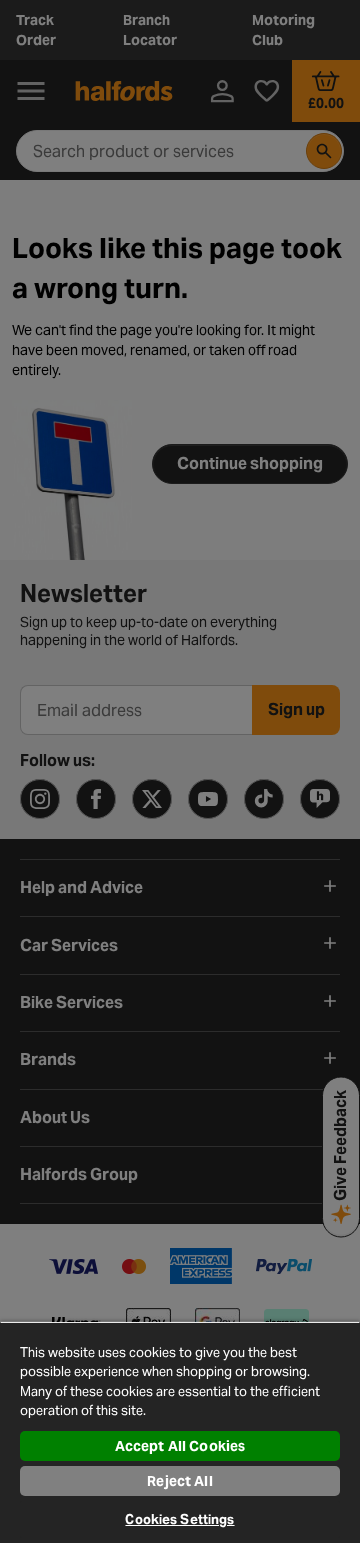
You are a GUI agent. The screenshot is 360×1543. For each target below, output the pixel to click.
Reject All (179, 1481)
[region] (180, 1432)
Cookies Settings (179, 1519)
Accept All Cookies (180, 1446)
